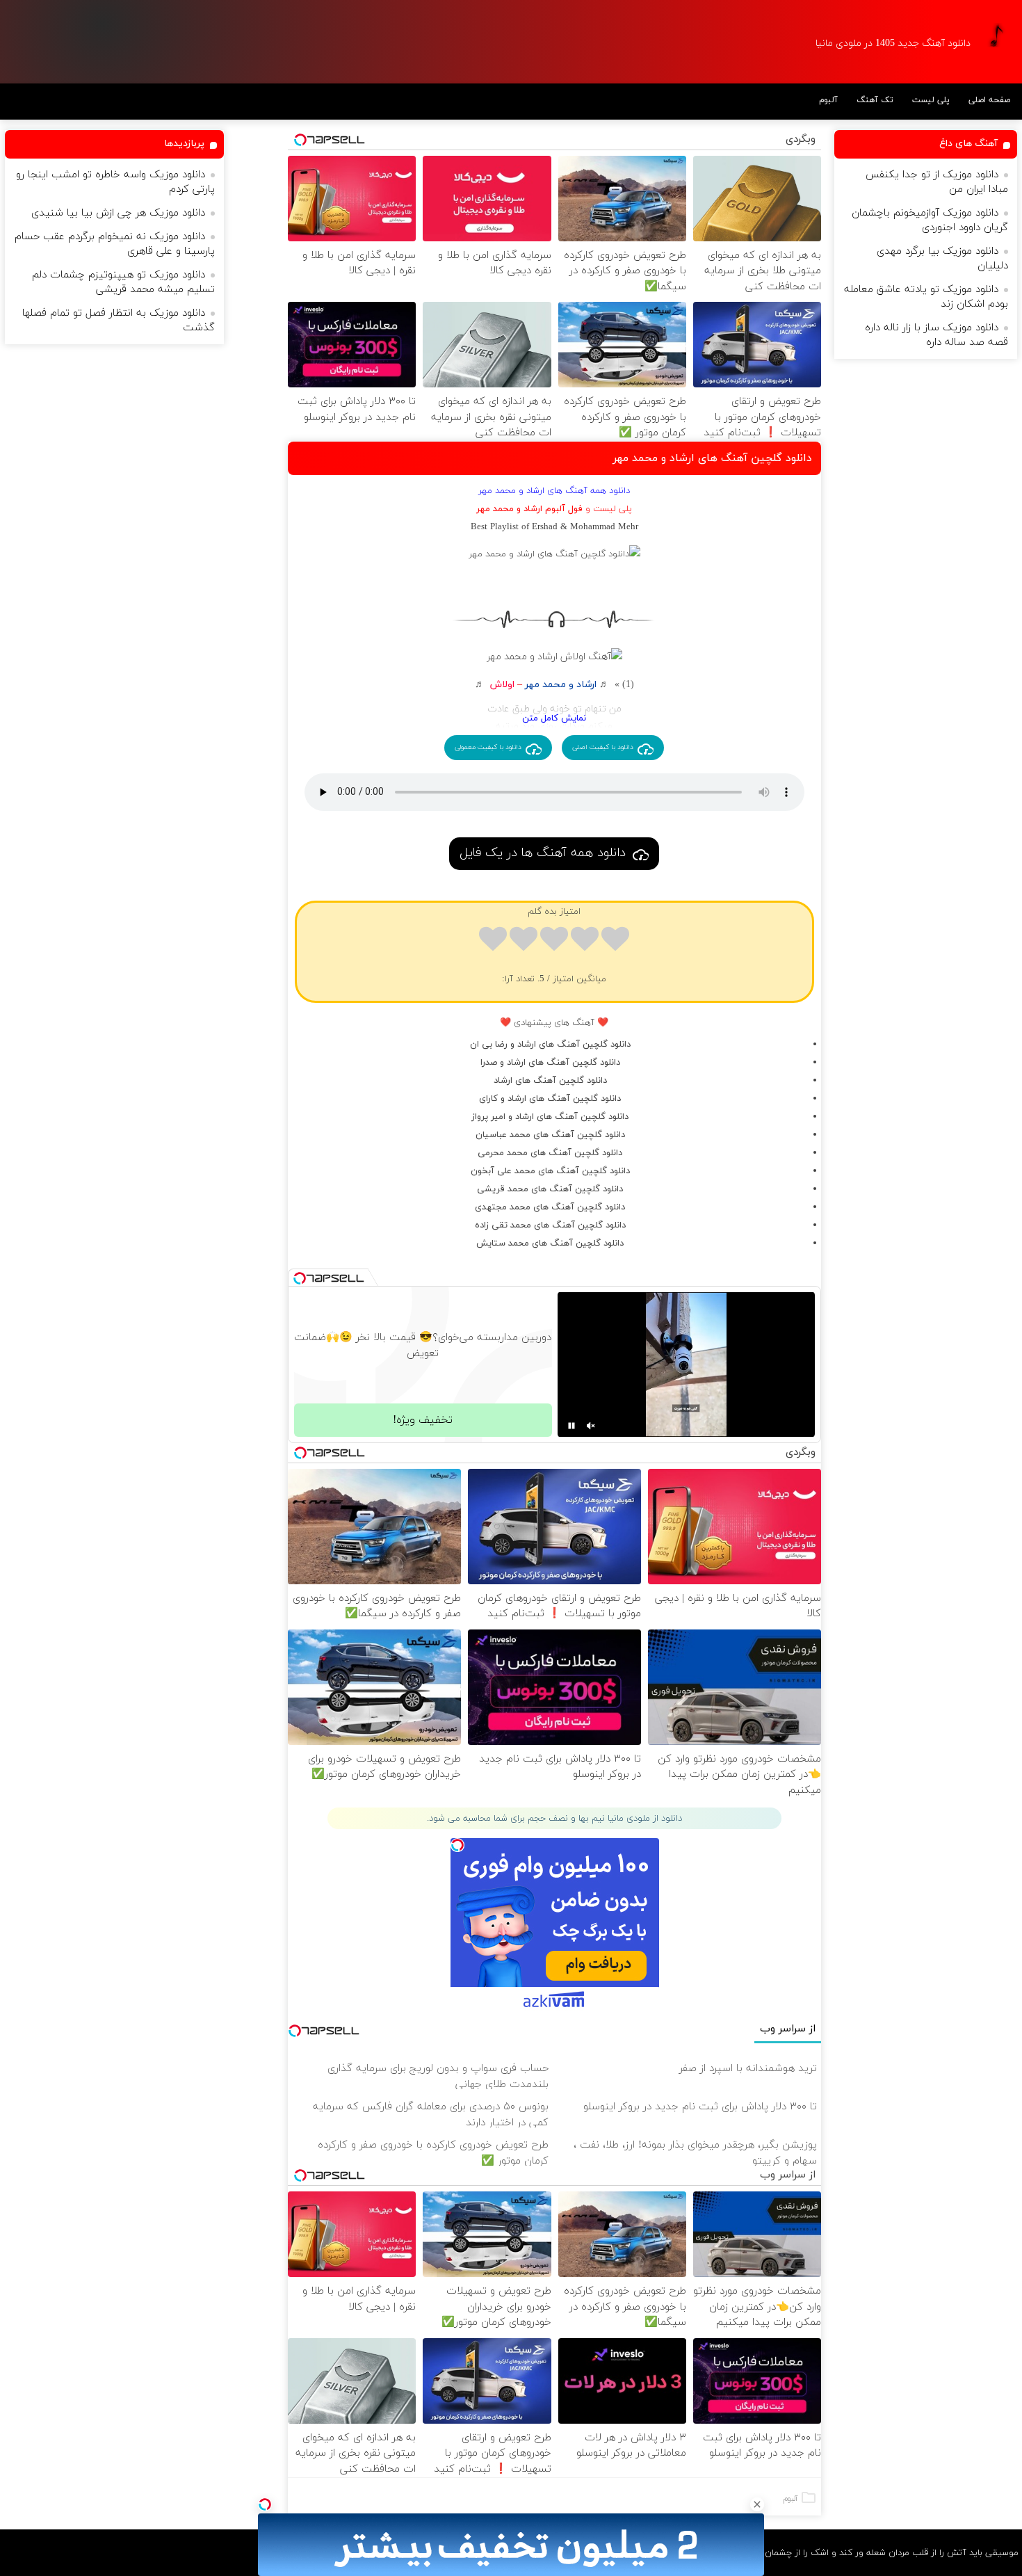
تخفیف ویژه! (423, 1420)
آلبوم (828, 100)
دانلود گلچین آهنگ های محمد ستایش (550, 1243)
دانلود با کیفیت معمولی (488, 747)
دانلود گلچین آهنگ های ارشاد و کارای (550, 1099)
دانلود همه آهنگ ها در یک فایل (543, 853)
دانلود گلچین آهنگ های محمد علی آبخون (550, 1171)
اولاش (502, 685)
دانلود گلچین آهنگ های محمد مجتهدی (550, 1207)
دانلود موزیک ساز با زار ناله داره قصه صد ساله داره (936, 335)
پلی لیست (931, 100)
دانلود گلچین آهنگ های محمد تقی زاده (550, 1225)
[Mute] (591, 1426)
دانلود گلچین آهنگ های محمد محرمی (550, 1153)
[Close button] (757, 2504)
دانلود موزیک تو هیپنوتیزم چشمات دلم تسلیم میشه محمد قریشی (123, 282)
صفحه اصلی (989, 100)
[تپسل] (265, 2504)
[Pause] (571, 1426)
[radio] (615, 941)
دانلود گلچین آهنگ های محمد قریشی (550, 1189)
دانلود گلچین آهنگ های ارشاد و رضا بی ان (550, 1045)
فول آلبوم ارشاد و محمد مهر (529, 509)
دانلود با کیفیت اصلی (603, 747)
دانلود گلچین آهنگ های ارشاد (550, 1081)
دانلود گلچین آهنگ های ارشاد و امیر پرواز (550, 1117)
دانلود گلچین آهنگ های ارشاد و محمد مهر (712, 458)
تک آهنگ (875, 100)
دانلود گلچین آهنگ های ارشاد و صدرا (550, 1063)
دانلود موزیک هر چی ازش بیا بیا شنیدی (118, 213)
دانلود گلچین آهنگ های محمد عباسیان (550, 1135)
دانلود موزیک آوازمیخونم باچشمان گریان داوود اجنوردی (930, 220)
